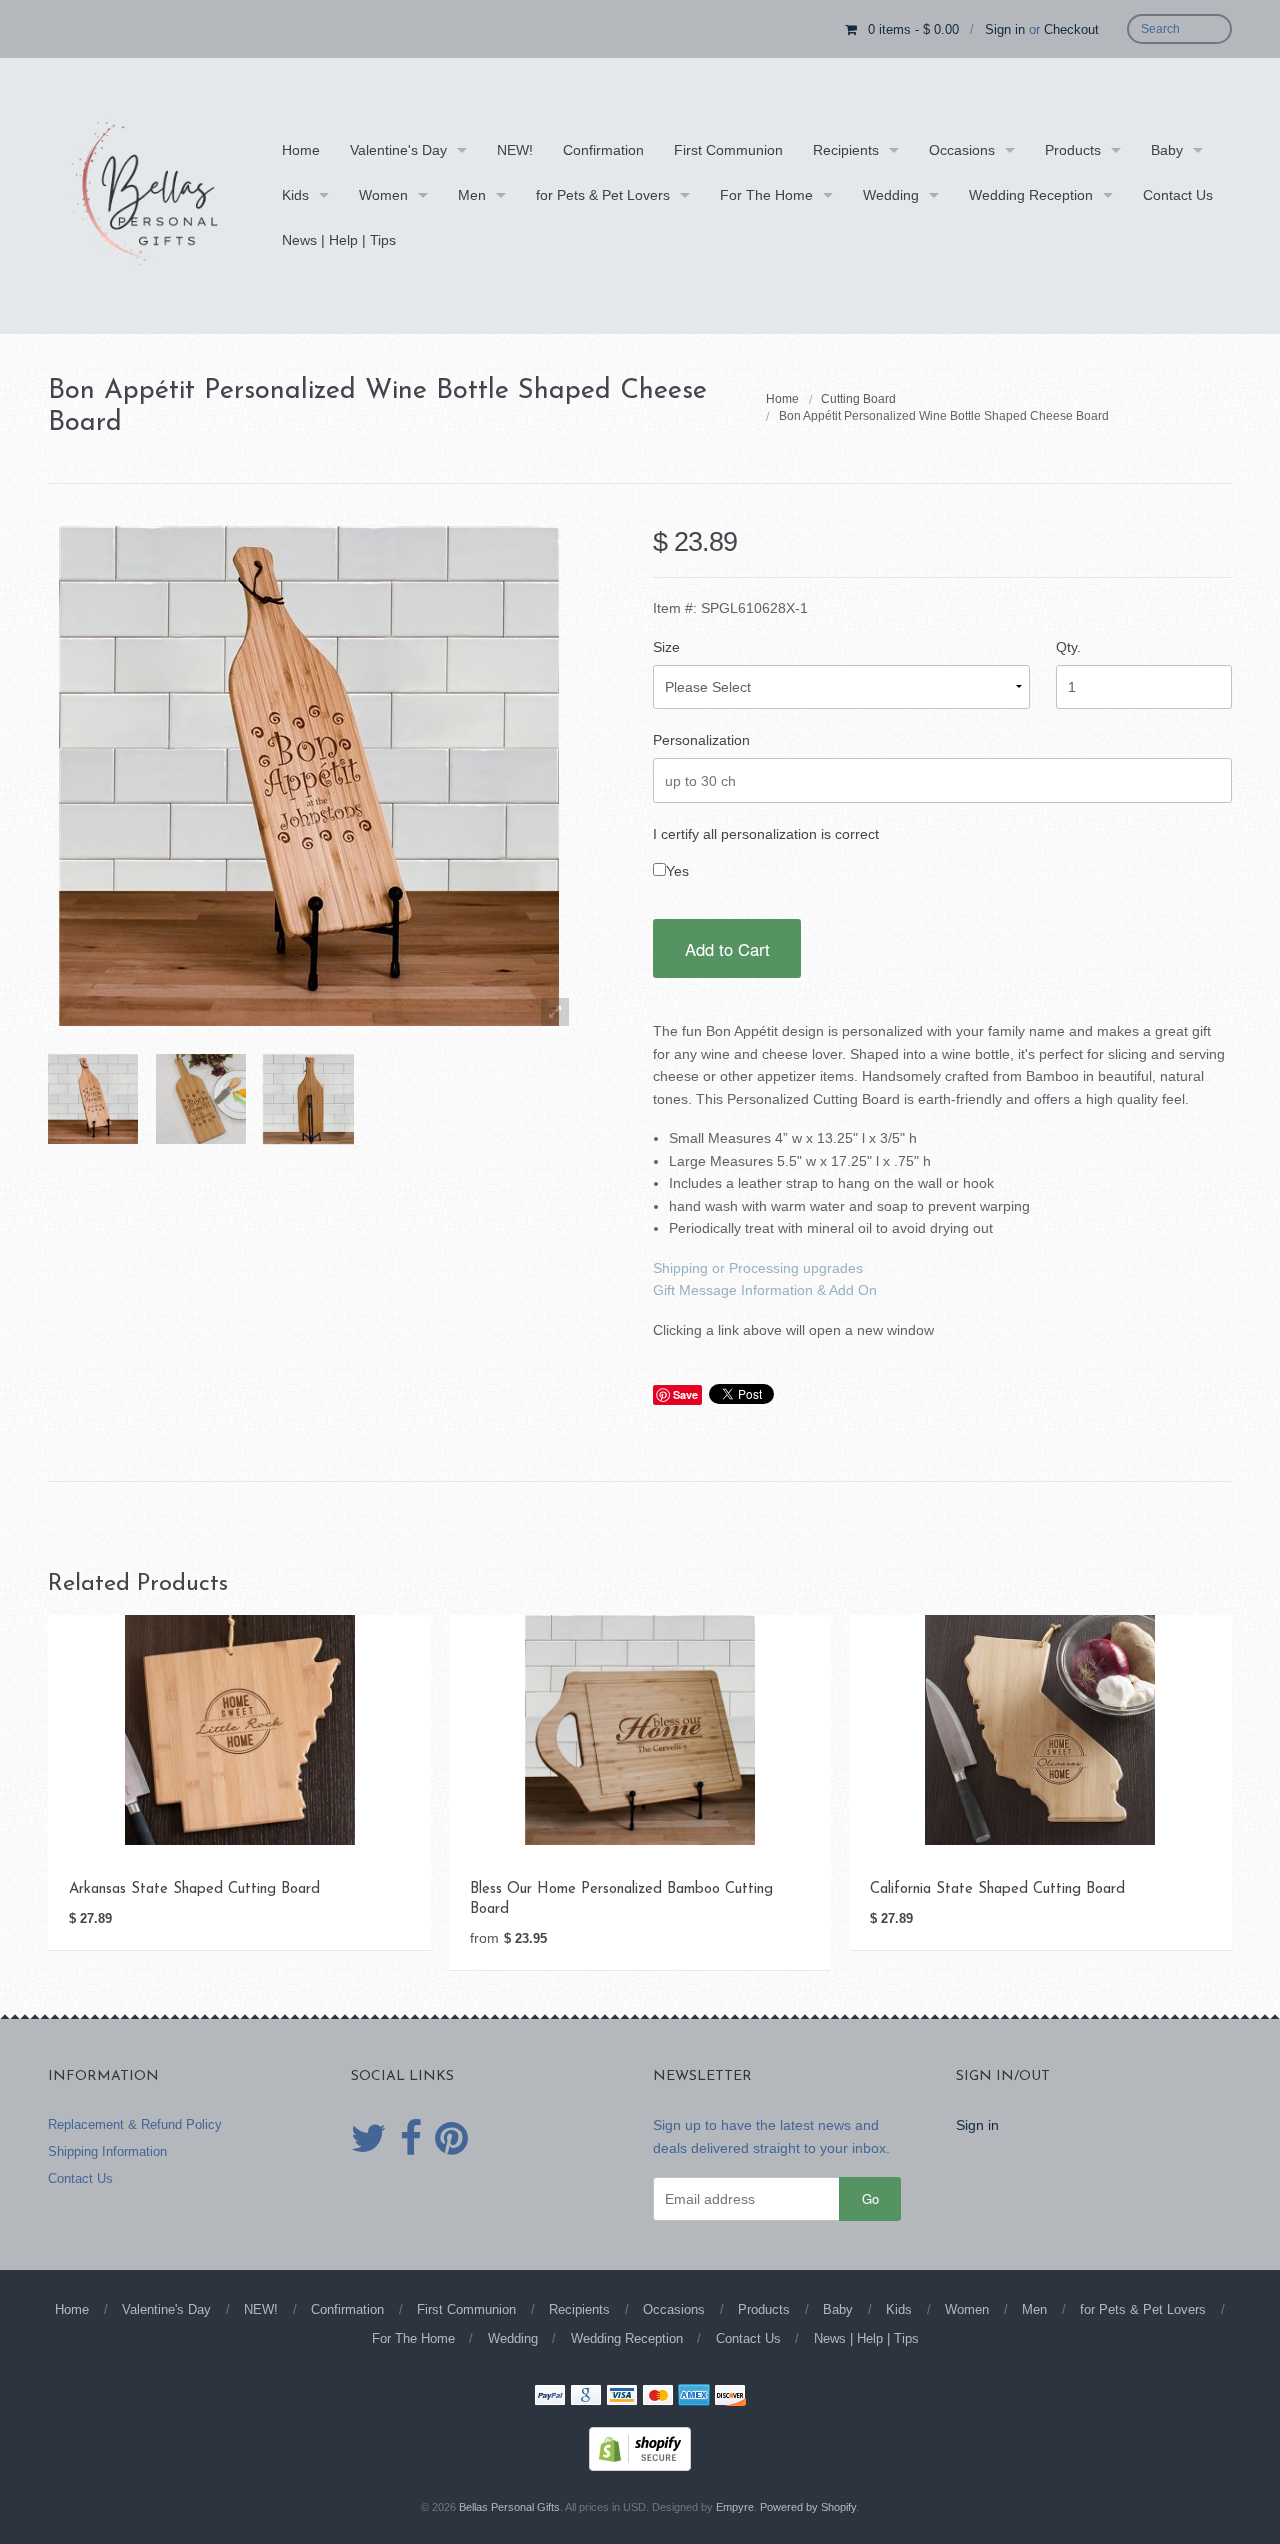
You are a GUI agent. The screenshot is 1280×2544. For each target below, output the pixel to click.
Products (1073, 150)
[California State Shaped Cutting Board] (1040, 1729)
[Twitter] (369, 2139)
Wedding (891, 195)
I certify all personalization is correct (766, 834)
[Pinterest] (451, 2139)
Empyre (735, 2507)
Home (301, 150)
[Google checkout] (586, 2397)
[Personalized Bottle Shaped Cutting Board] (93, 1099)
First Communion (728, 150)
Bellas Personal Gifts (509, 2507)
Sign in (1005, 29)
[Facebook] (411, 2139)
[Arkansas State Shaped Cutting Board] (240, 1729)
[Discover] (730, 2397)
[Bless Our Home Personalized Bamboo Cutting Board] (640, 1729)
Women (383, 195)
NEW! (515, 150)
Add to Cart (727, 949)
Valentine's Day (398, 150)
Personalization (701, 740)
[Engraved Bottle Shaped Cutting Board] (201, 1099)
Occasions (962, 150)
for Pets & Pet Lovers (603, 195)
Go (870, 2198)
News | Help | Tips (339, 240)
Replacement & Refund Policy (135, 2124)
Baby (1167, 150)
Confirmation (603, 150)
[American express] (694, 2397)
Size (666, 647)
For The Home (766, 195)
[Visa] (622, 2397)
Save (685, 1394)
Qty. (1068, 647)
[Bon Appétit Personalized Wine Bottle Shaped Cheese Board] (308, 1099)
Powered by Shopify (808, 2507)
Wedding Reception (1031, 195)
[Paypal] (550, 2397)
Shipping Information (107, 2151)
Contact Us (1178, 195)
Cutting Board (858, 399)
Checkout (1071, 29)
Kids (295, 195)
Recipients (846, 150)
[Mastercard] (658, 2397)
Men (472, 195)
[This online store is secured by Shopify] (640, 2448)
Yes (677, 871)
